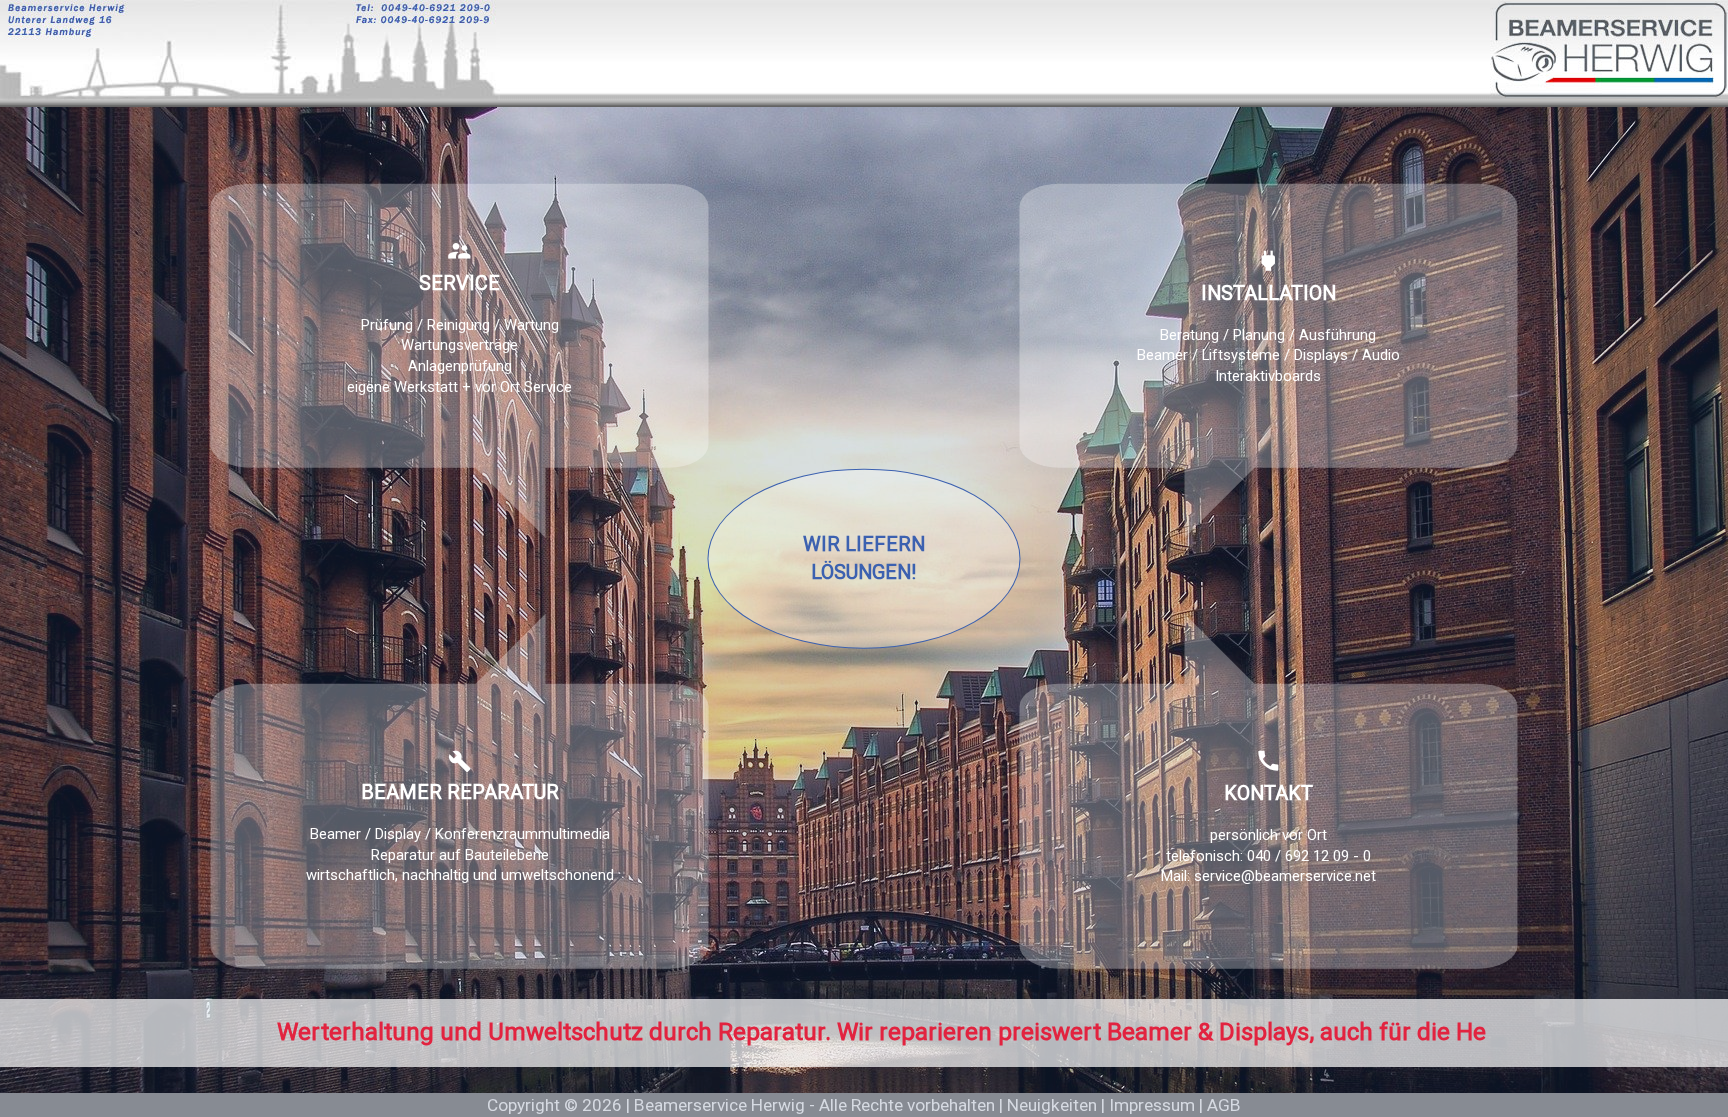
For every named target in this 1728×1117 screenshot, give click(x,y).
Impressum (1152, 1105)
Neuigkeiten (1052, 1105)
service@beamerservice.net (1285, 877)
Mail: (1177, 877)
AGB (1224, 1105)
